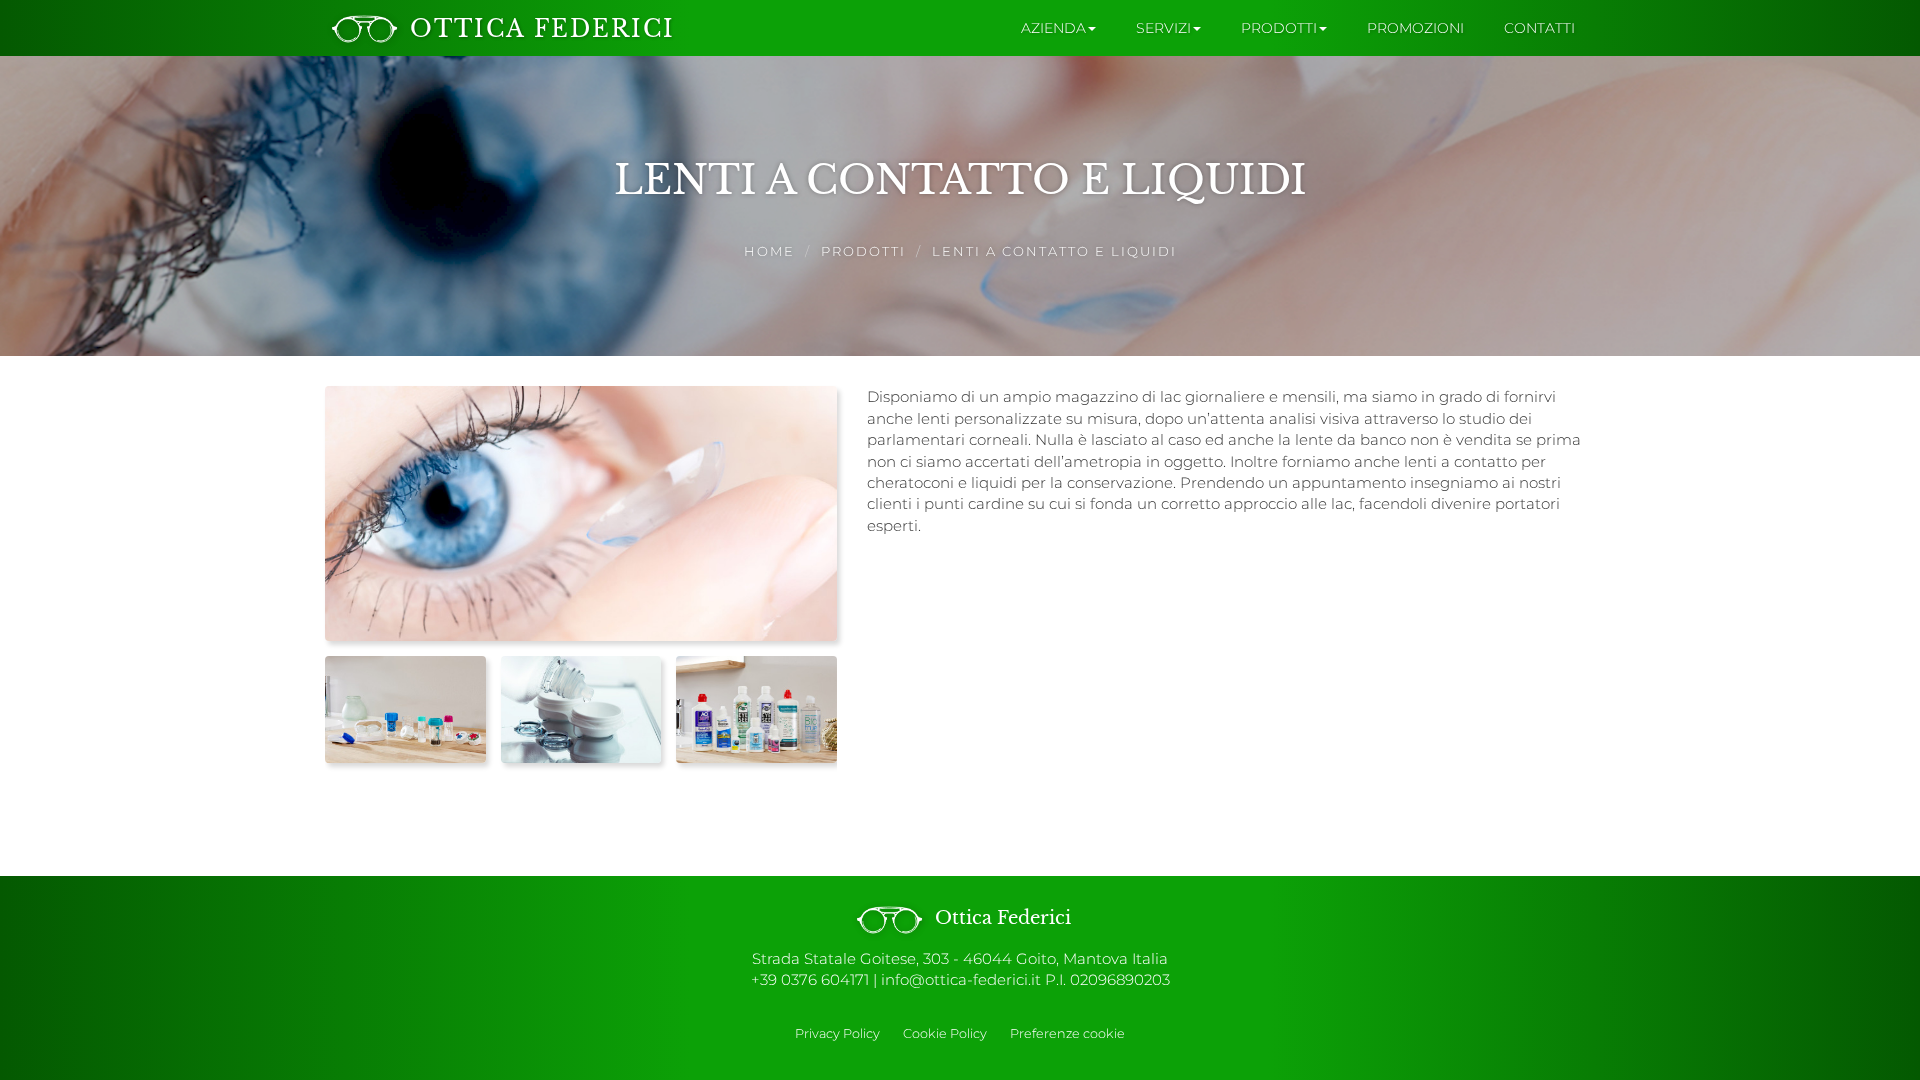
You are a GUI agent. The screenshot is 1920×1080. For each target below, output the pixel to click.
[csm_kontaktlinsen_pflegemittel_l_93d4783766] (756, 709)
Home (769, 251)
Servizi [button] (1163, 28)
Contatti (1539, 28)
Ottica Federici (1000, 918)
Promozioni (1415, 28)
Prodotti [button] (1279, 28)
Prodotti (863, 251)
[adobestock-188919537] (581, 709)
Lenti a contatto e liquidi (1054, 251)
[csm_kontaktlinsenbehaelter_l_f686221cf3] (405, 709)
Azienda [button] (1053, 28)
